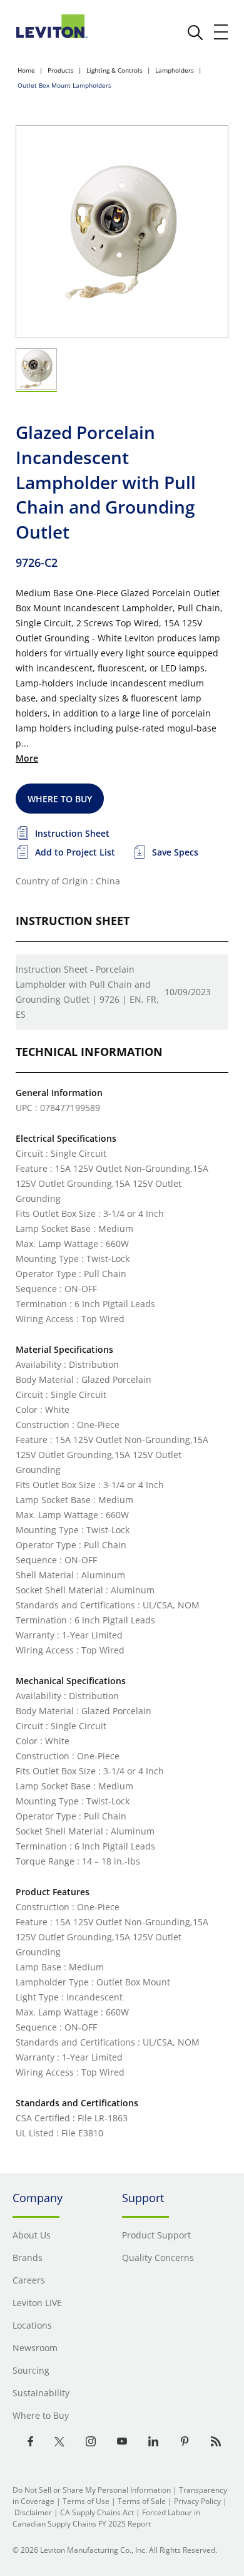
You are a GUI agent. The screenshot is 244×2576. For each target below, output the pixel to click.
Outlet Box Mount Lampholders (64, 85)
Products (61, 70)
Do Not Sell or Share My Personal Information (92, 2490)
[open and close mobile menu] (221, 32)
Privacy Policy (197, 2501)
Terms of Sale (142, 2501)
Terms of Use (86, 2501)
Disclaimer (33, 2512)
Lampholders (175, 70)
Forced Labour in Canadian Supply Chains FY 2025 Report (106, 2518)
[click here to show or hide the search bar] (195, 33)
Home (26, 70)
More (27, 758)
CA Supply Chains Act (97, 2512)
